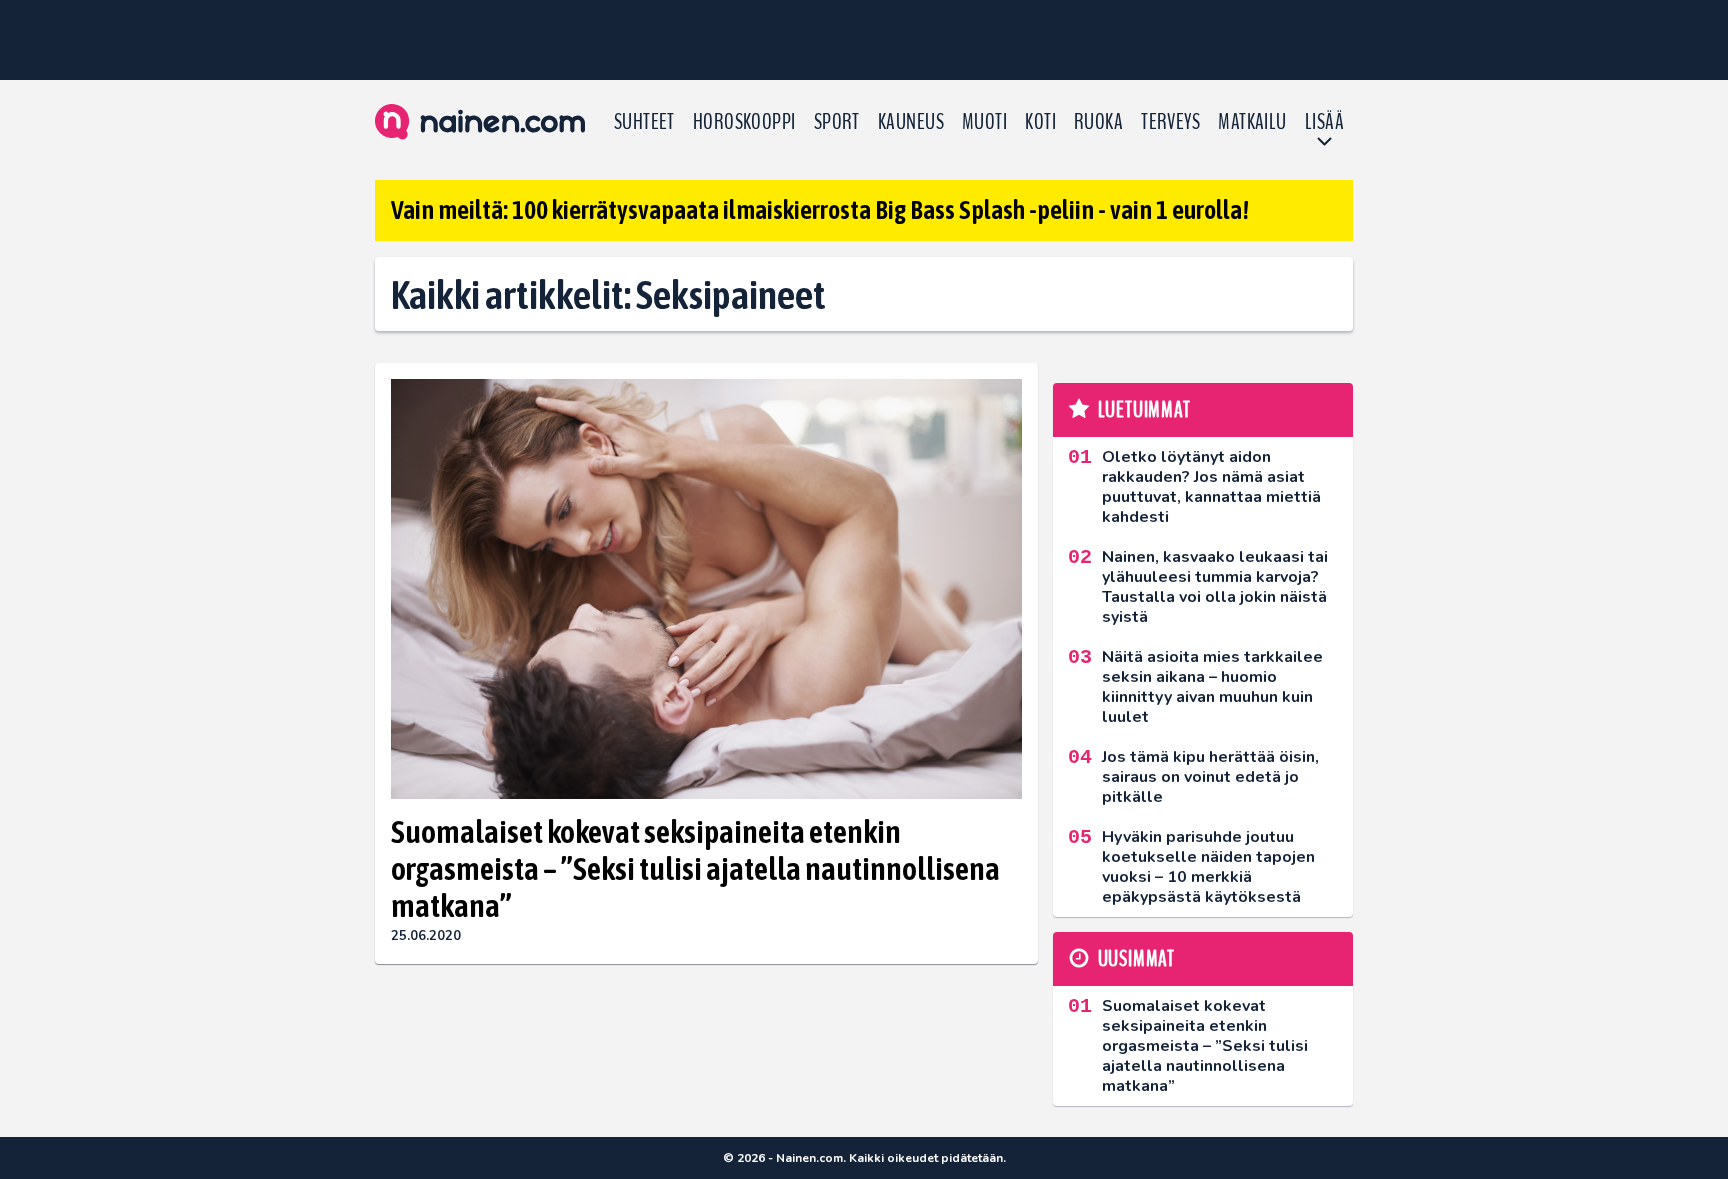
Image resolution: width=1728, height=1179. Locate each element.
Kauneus (911, 122)
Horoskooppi (744, 122)
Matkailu (1252, 122)
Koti (1040, 122)
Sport (837, 122)
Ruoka (1098, 122)
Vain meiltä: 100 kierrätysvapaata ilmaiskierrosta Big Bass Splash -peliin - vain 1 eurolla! (820, 210)
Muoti (984, 122)
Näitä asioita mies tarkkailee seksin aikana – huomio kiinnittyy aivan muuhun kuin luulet (1212, 687)
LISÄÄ (1324, 122)
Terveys (1170, 122)
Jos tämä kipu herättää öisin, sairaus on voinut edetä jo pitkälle (1210, 777)
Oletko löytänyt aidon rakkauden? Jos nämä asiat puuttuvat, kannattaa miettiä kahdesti (1211, 487)
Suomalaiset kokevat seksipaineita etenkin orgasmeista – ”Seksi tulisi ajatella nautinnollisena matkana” (695, 868)
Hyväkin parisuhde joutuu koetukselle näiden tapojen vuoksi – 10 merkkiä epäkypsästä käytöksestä (1208, 867)
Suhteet (644, 122)
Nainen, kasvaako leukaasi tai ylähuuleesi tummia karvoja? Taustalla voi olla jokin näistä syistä (1215, 587)
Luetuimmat (1144, 410)
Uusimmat (1136, 959)
